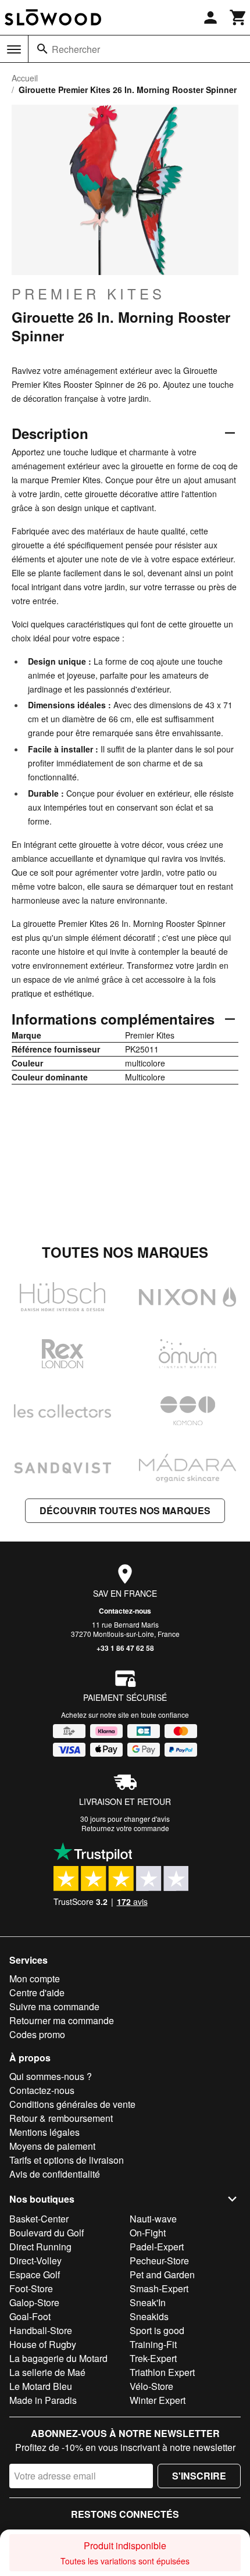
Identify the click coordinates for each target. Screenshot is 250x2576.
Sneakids (149, 2316)
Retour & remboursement (61, 2118)
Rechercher (76, 49)
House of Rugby (43, 2344)
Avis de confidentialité (55, 2174)
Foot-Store (31, 2288)
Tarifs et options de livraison (67, 2160)
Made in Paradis (43, 2400)
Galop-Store (34, 2302)
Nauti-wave (153, 2219)
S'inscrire (199, 2476)
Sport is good (157, 2330)
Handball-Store (41, 2330)
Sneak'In (148, 2302)
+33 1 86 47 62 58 (125, 1648)
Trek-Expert (153, 2358)
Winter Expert (158, 2400)
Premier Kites (88, 294)
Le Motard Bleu (41, 2386)
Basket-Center (39, 2219)
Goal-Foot (30, 2316)
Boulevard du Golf (47, 2233)
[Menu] (14, 49)
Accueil (25, 78)
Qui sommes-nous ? (51, 2076)
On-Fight (148, 2233)
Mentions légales (44, 2132)
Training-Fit (153, 2344)
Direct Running (40, 2247)
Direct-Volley (35, 2261)
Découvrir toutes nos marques (125, 1510)
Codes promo (37, 2034)
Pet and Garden (162, 2274)
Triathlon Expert (162, 2372)
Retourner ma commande (62, 2020)
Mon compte (35, 1979)
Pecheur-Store (159, 2261)
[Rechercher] (42, 49)
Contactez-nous (125, 1611)
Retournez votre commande (125, 1828)
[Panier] (238, 17)
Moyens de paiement (52, 2146)
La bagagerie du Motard (58, 2358)
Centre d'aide (37, 1992)
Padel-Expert (157, 2247)
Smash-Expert (159, 2288)
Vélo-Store (151, 2386)
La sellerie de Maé (47, 2372)
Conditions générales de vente (72, 2104)
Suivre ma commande (54, 2006)
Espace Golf (35, 2274)
